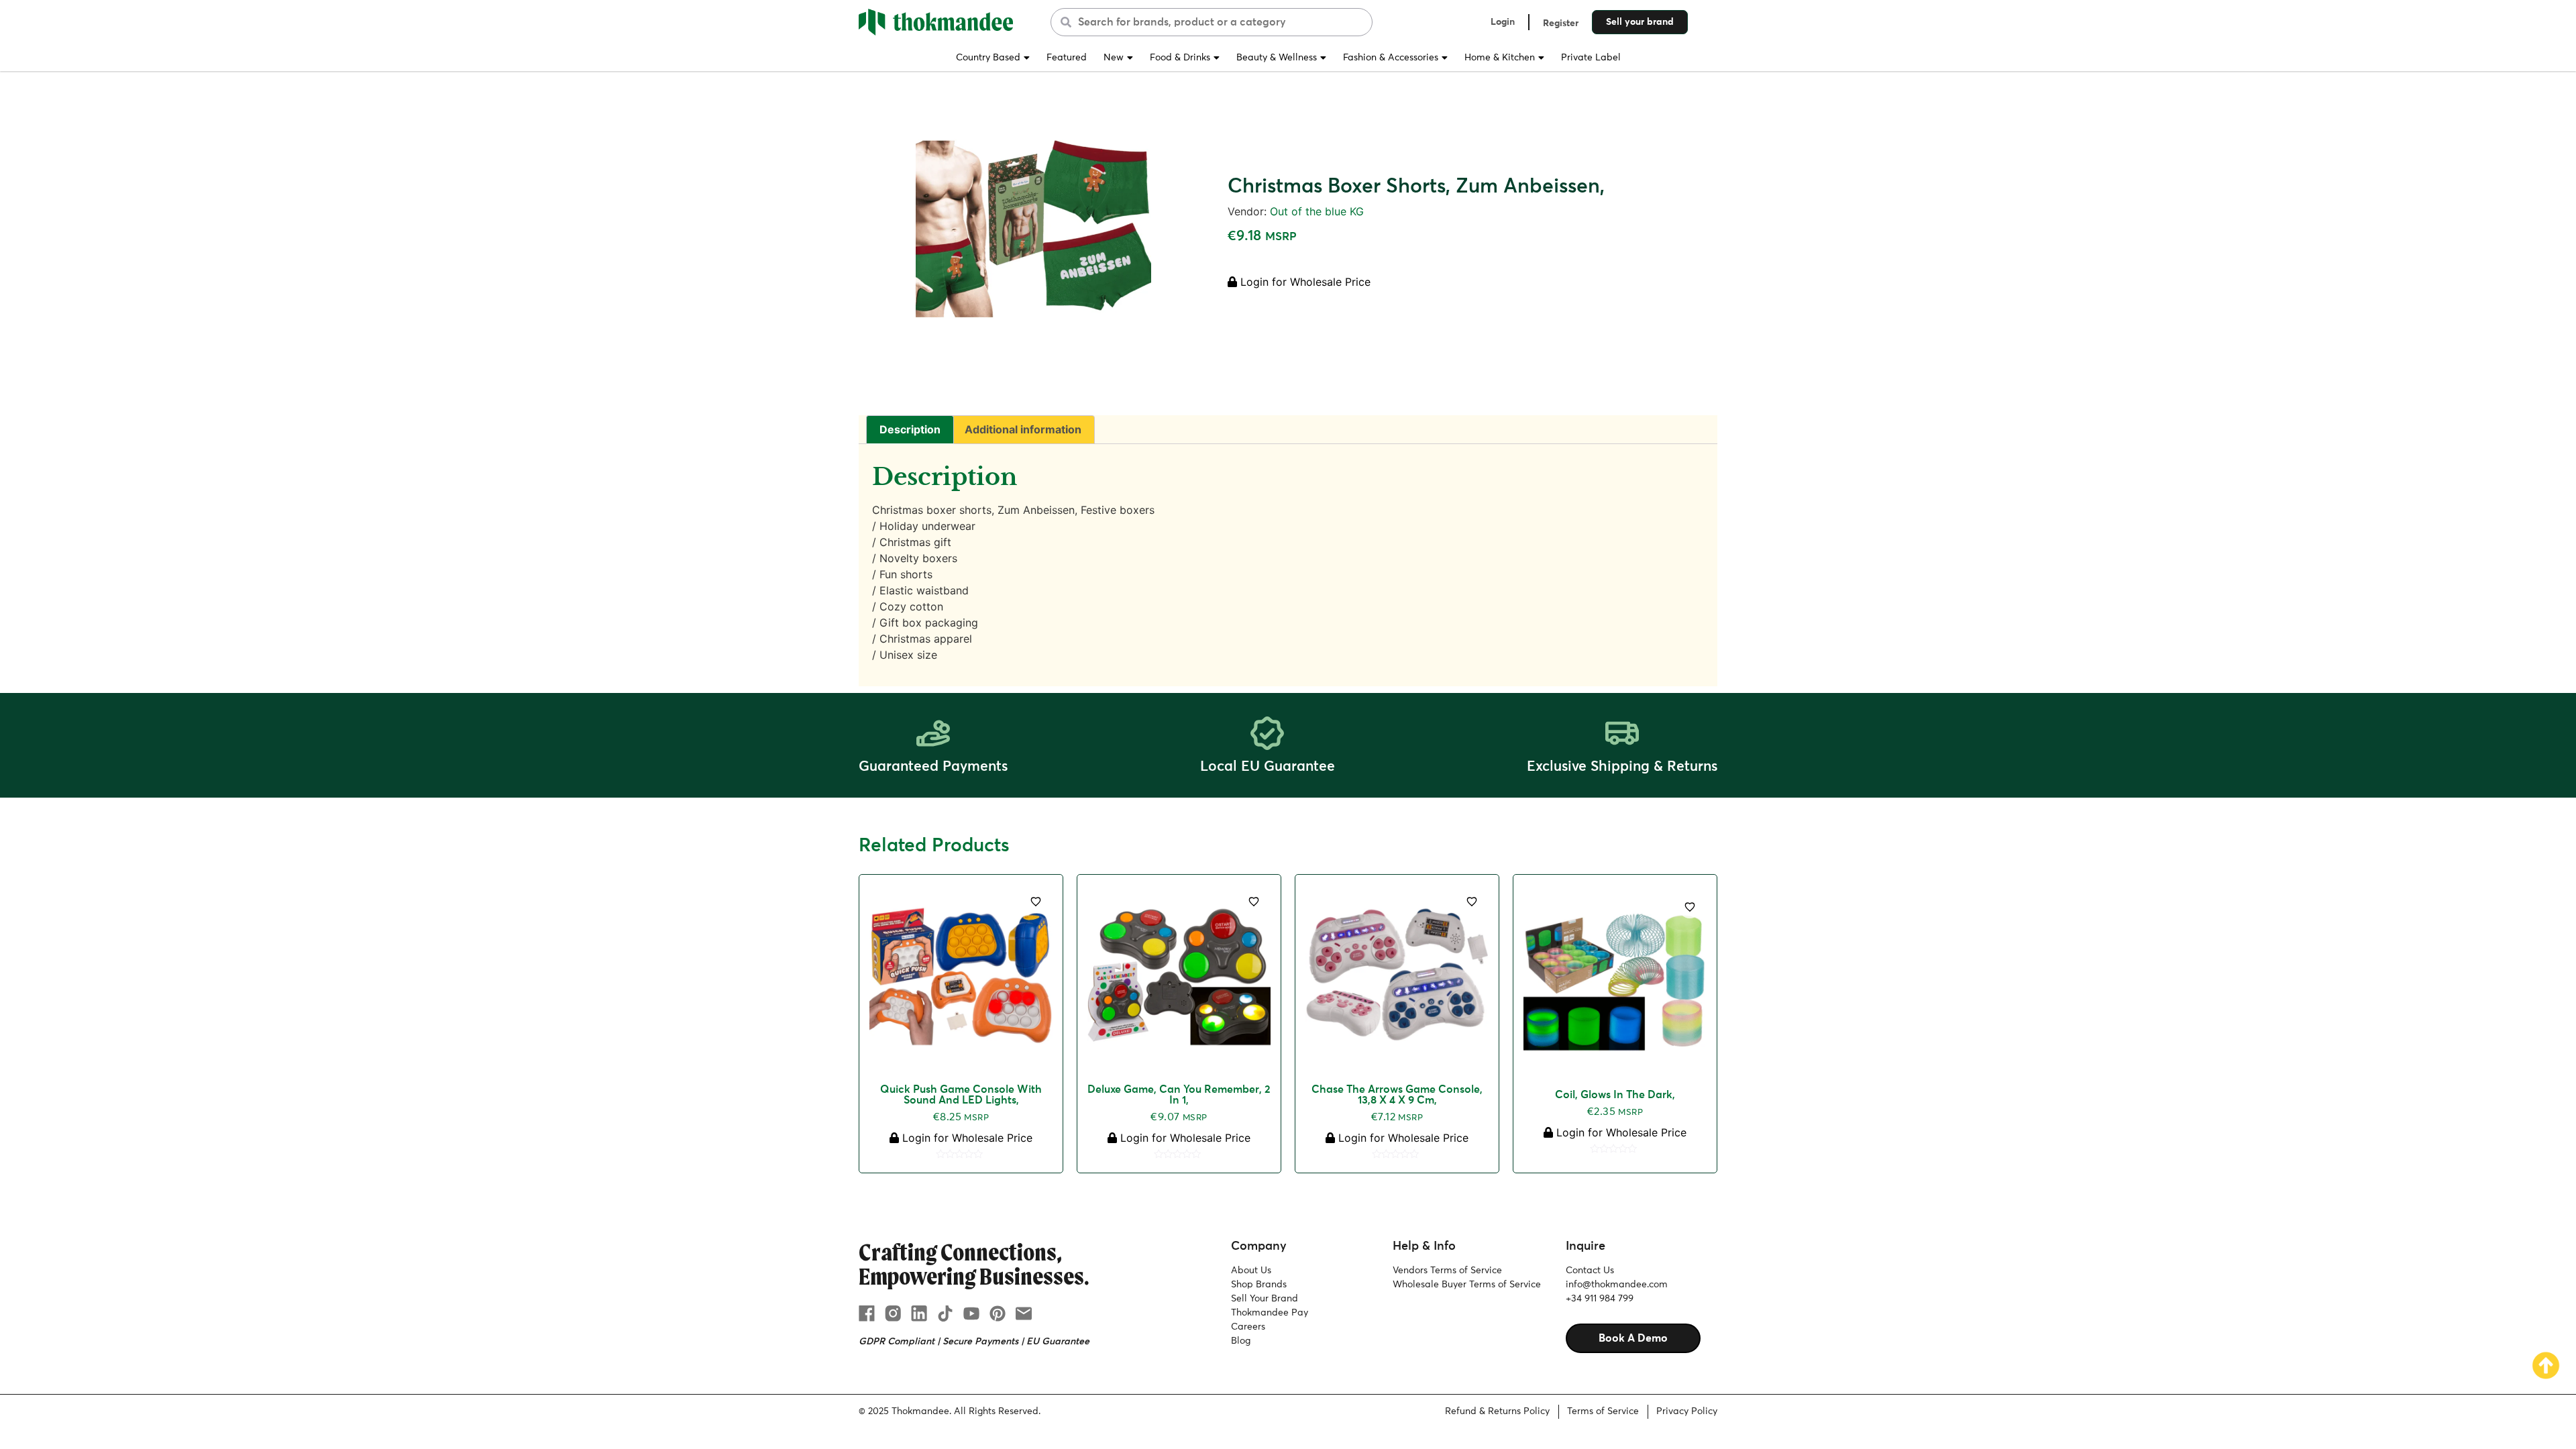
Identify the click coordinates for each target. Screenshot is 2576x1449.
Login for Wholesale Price (1304, 282)
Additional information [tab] (1023, 429)
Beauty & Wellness (1277, 58)
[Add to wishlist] (1036, 902)
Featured (1067, 58)
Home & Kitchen (1500, 58)
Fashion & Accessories (1391, 58)
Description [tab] (910, 429)
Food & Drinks (1180, 58)
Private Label (1591, 58)
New (1114, 58)
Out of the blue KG (1317, 211)
